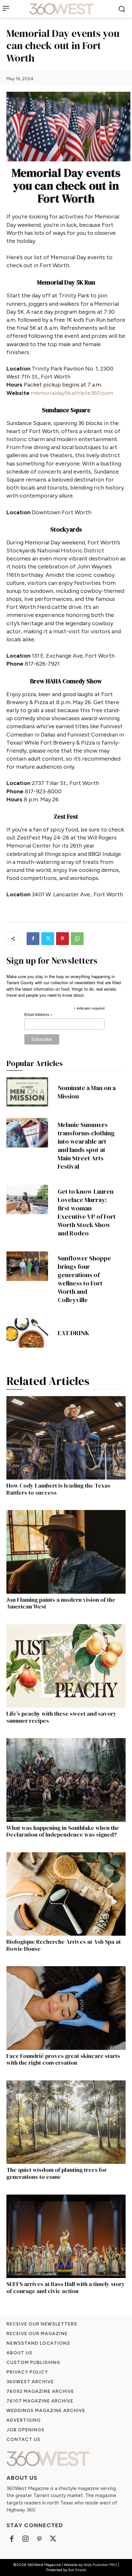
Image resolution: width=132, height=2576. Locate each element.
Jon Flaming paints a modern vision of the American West (61, 1603)
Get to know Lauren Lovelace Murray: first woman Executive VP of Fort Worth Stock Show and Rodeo (87, 1212)
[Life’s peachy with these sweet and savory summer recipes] (66, 1666)
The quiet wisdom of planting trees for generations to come (57, 2173)
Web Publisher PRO (100, 2565)
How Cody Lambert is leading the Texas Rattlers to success (58, 1489)
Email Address (38, 1015)
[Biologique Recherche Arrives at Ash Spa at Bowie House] (66, 1894)
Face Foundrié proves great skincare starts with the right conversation (63, 2059)
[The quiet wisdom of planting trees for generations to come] (66, 2122)
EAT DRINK (74, 1333)
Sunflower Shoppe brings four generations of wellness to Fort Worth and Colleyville (84, 1279)
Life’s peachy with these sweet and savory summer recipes (62, 1717)
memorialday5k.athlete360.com (72, 393)
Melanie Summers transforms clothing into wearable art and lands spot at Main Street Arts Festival (86, 1146)
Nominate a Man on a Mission (87, 1092)
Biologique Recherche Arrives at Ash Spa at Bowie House (64, 1945)
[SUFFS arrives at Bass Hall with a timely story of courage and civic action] (66, 2236)
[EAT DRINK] (27, 1333)
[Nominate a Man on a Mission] (27, 1092)
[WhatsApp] (77, 939)
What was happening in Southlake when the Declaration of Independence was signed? (63, 1831)
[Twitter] (48, 939)
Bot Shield (77, 2570)
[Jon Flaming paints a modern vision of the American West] (66, 1552)
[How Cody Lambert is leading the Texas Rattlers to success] (66, 1438)
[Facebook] (33, 939)
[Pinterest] (62, 939)
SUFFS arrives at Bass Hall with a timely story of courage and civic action (66, 2287)
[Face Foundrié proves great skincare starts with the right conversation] (66, 2008)
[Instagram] (25, 2539)
